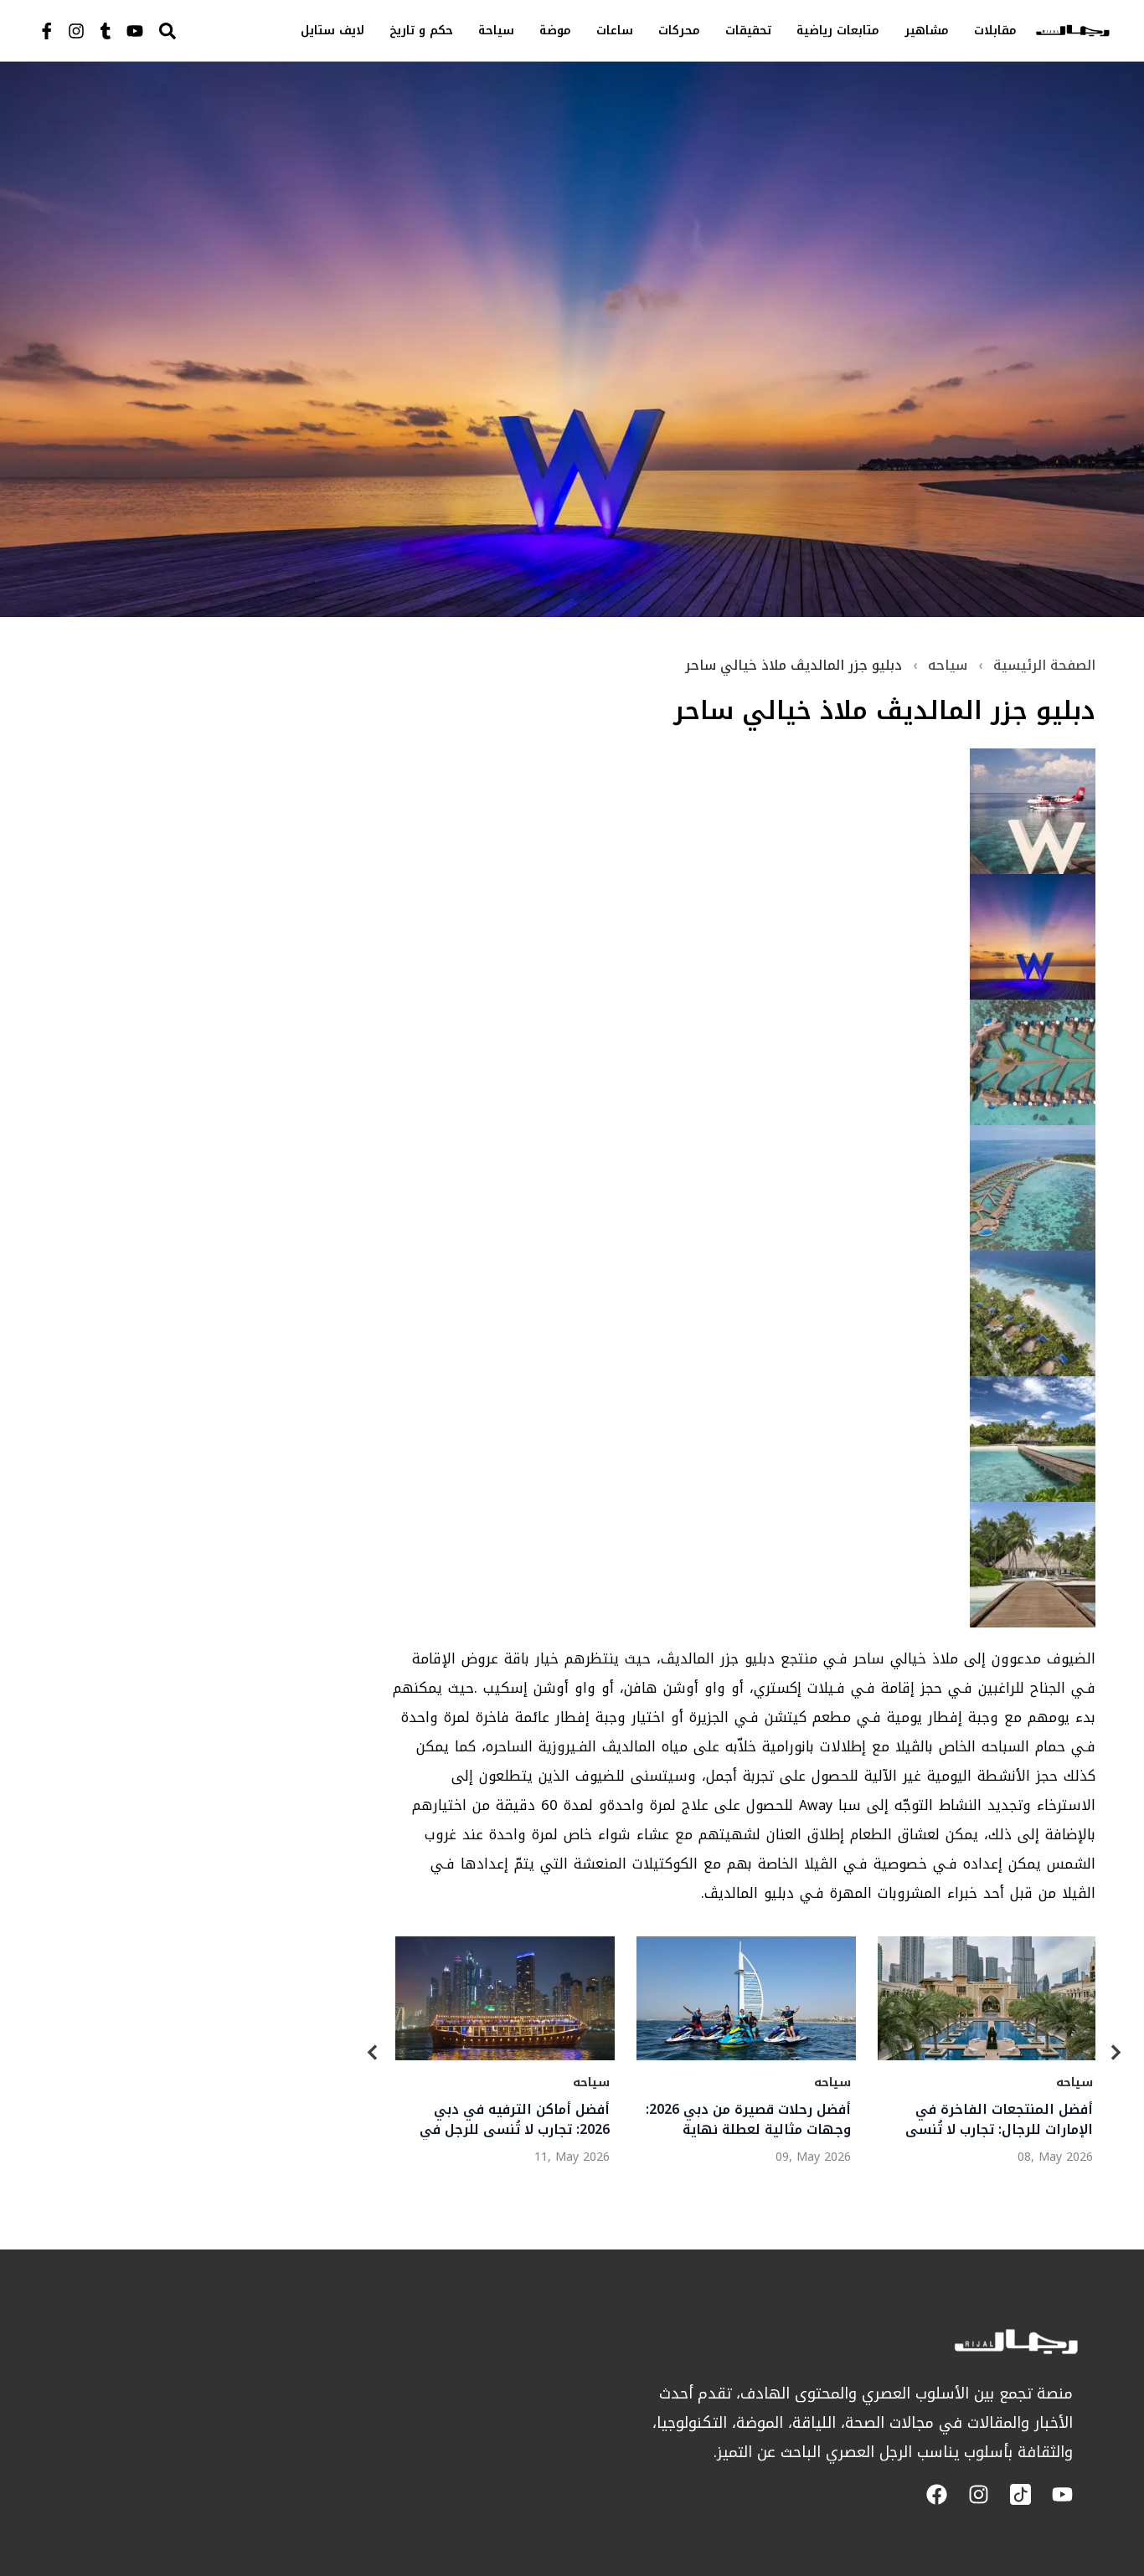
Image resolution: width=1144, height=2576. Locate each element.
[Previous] (373, 2056)
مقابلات (995, 31)
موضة (555, 31)
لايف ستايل (332, 31)
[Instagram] (76, 31)
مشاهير (927, 31)
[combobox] (203, 31)
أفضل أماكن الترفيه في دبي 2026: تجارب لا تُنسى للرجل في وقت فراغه (514, 2120)
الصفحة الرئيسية (1044, 665)
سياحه (948, 665)
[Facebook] (937, 2494)
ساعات (615, 31)
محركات (679, 31)
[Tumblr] (106, 31)
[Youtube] (135, 31)
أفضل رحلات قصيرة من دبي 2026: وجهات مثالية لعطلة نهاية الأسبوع (748, 2120)
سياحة (496, 31)
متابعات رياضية (838, 31)
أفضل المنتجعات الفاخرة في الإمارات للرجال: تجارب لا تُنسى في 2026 (998, 2120)
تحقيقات (748, 31)
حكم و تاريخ (421, 31)
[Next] (1116, 2056)
